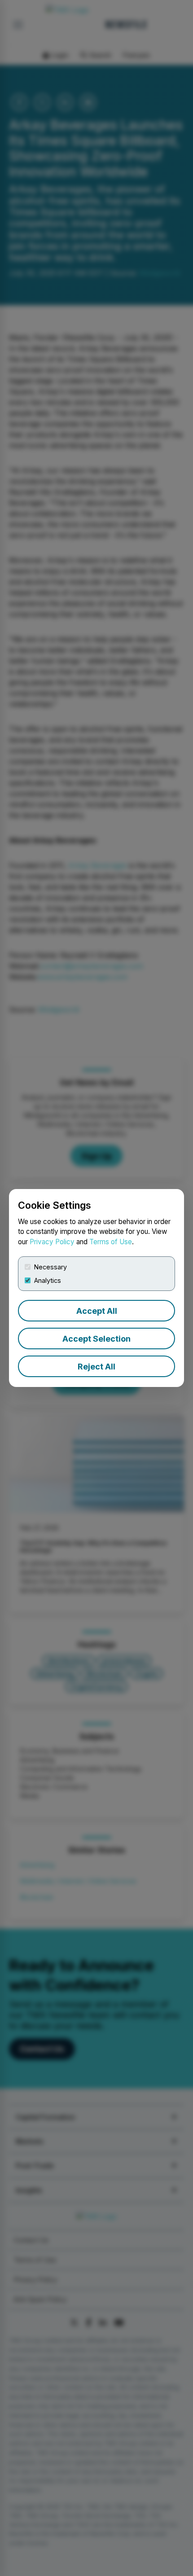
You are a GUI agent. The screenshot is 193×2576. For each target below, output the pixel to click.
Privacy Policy (52, 1242)
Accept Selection (96, 1339)
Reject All (96, 1367)
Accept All (97, 1311)
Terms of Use (111, 1242)
